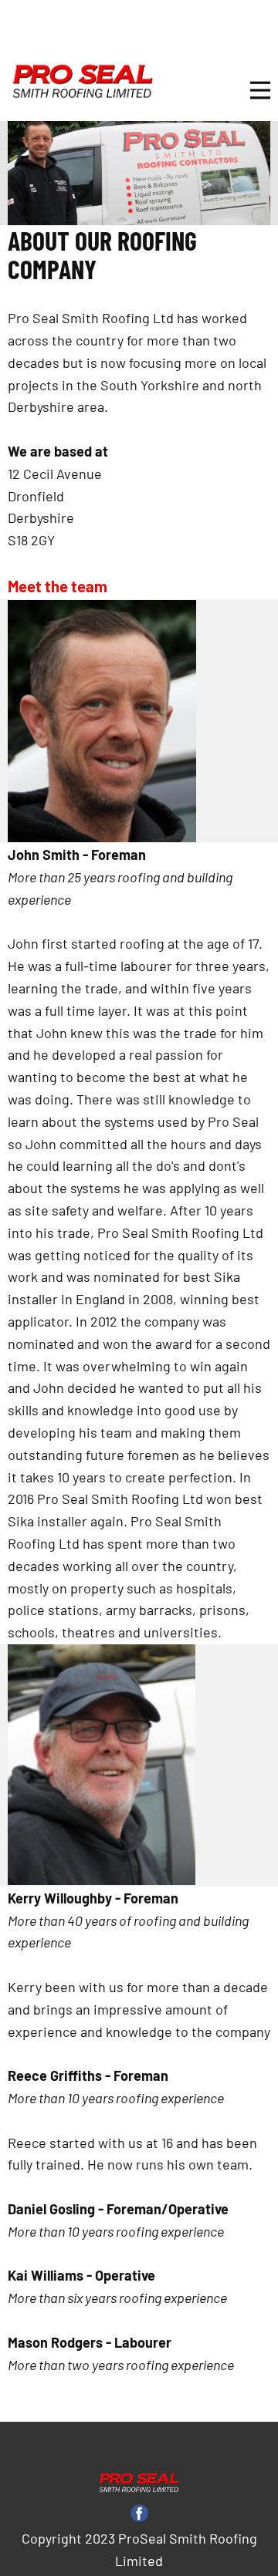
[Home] (82, 82)
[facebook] (139, 2513)
